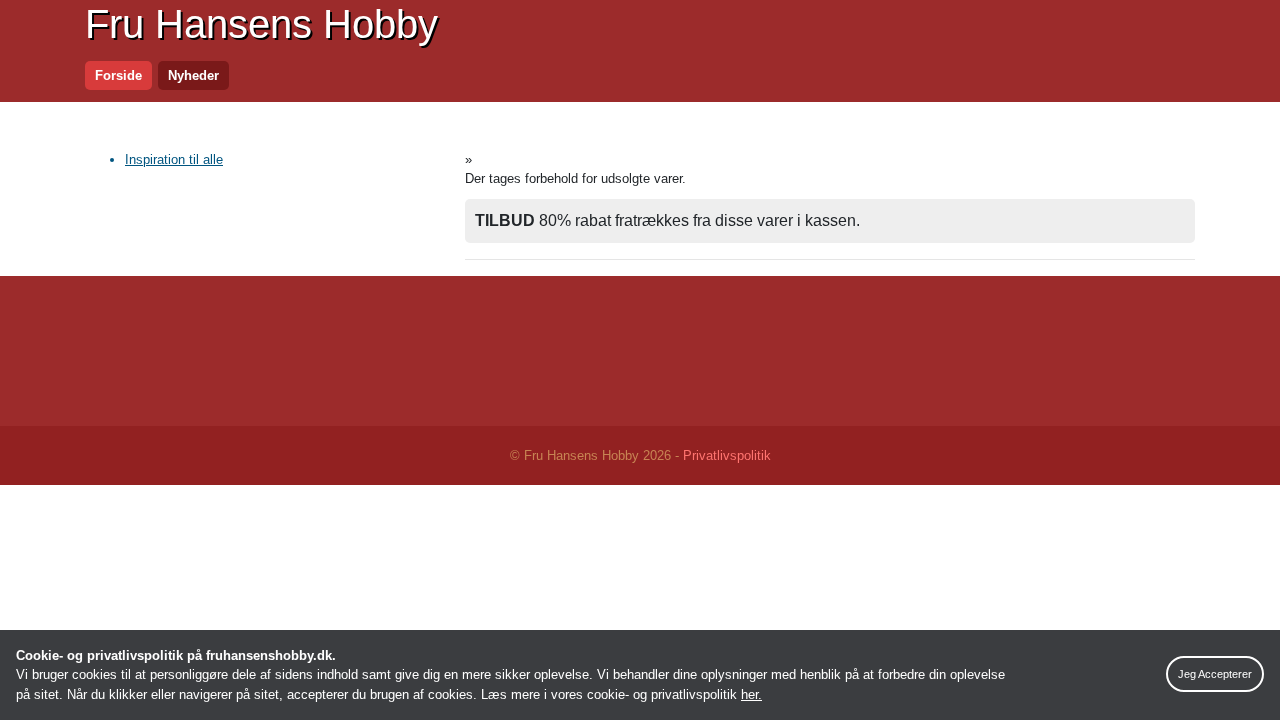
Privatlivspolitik (727, 455)
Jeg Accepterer (1215, 674)
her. (751, 694)
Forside (118, 75)
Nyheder (193, 75)
